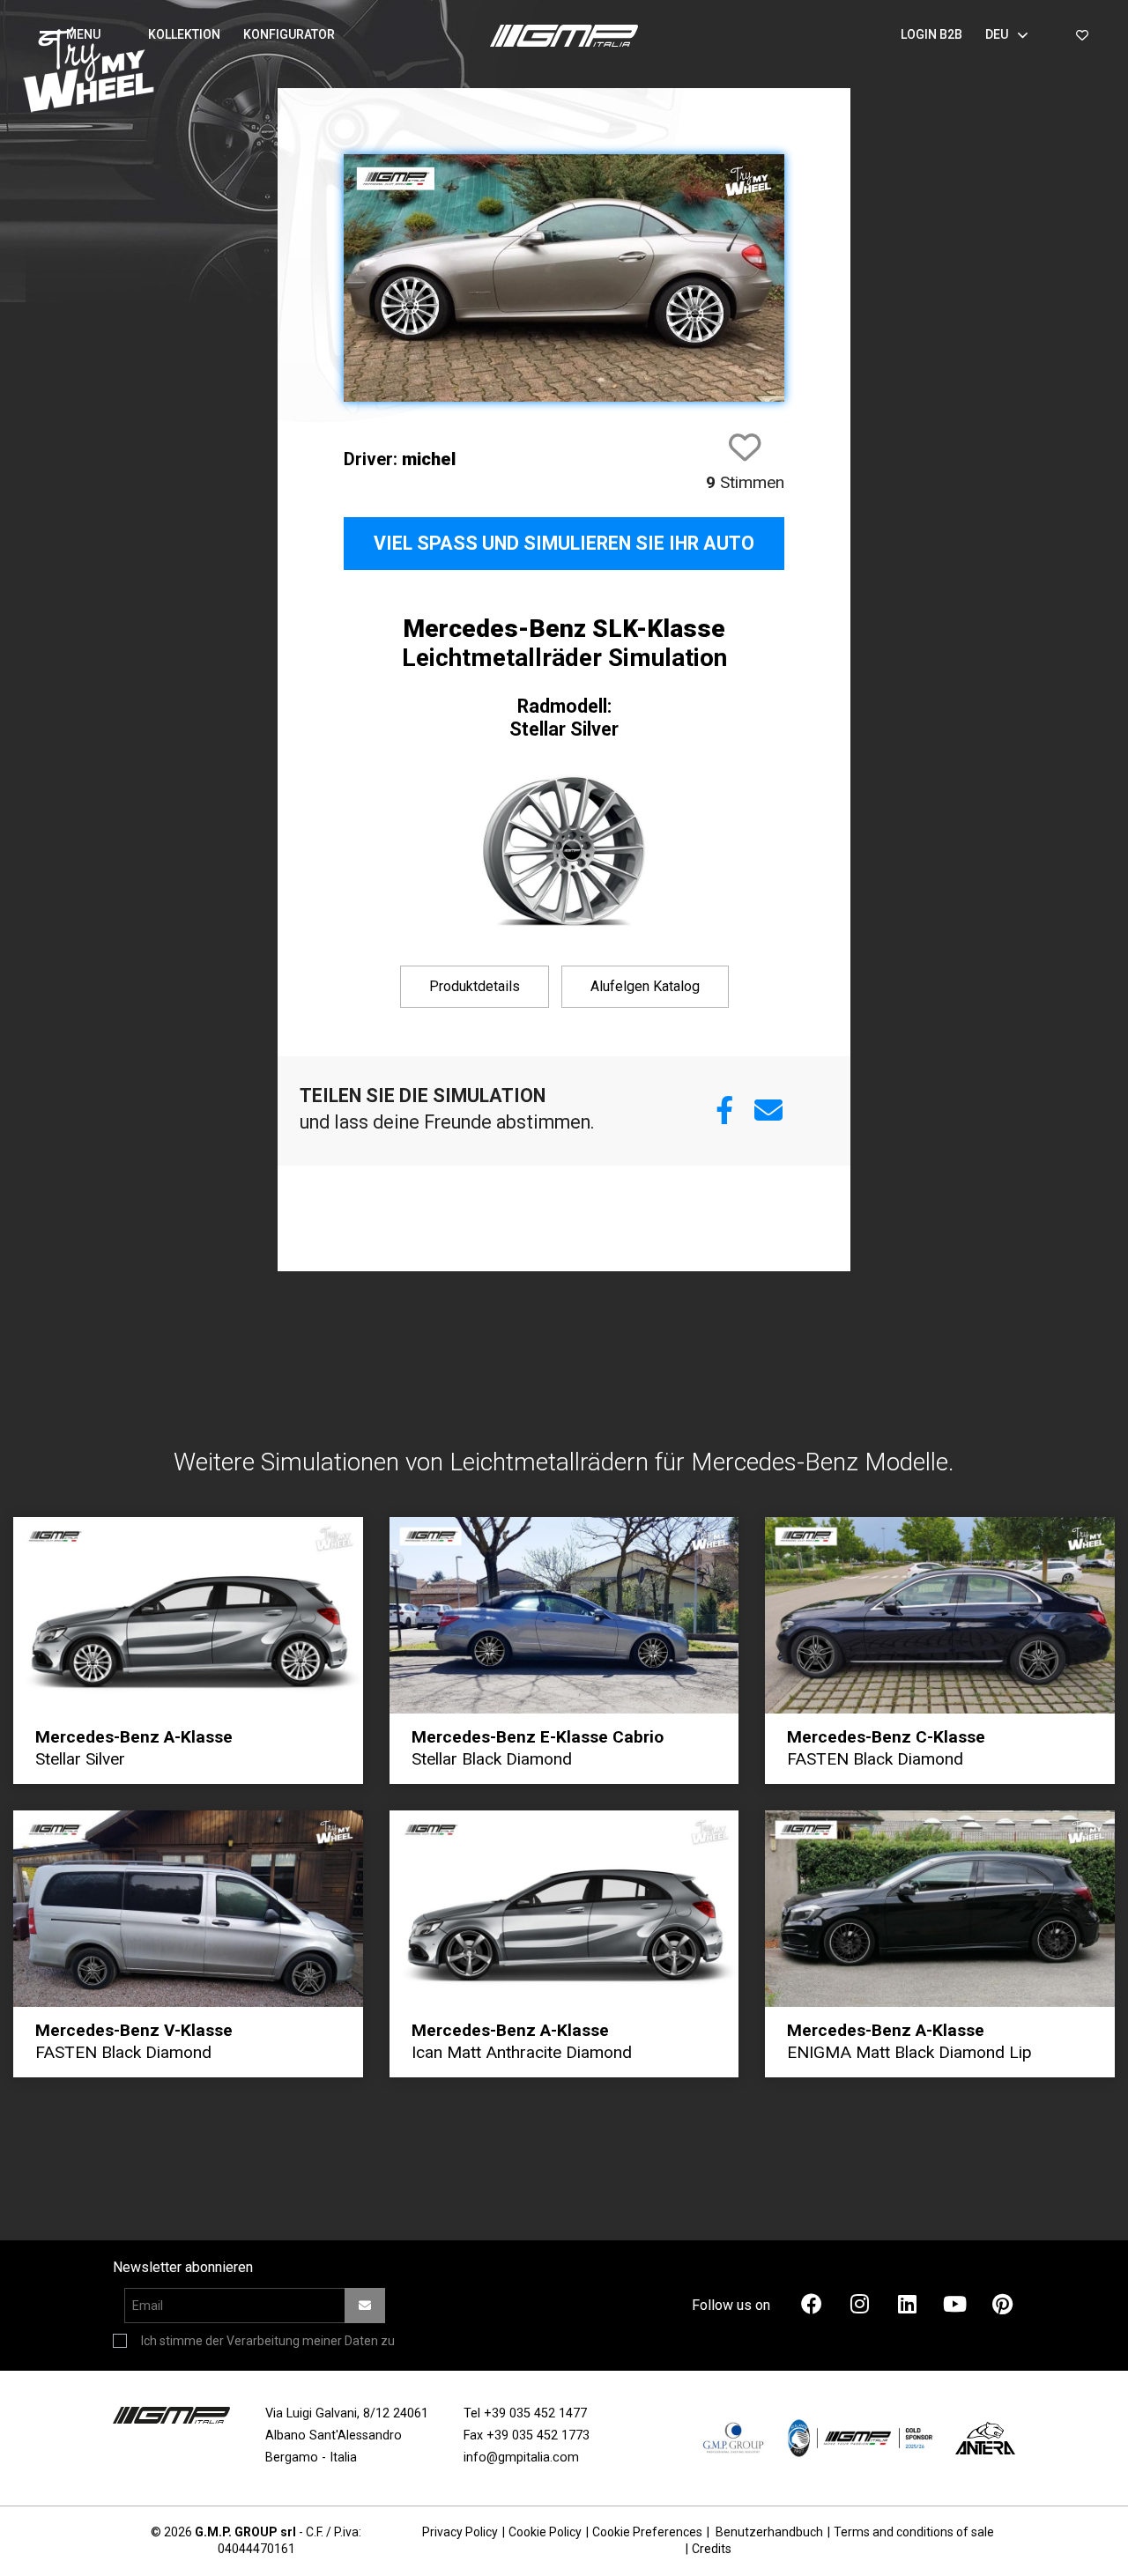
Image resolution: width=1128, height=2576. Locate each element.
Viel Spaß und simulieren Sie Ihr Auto (564, 543)
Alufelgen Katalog (645, 986)
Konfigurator (289, 34)
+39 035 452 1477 (535, 2413)
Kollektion (184, 34)
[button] (77, 35)
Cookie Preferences (647, 2532)
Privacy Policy (460, 2532)
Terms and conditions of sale (914, 2532)
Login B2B (931, 34)
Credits (712, 2549)
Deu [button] (997, 34)
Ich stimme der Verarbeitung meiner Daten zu (268, 2341)
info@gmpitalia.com (521, 2458)
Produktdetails (475, 986)
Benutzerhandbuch (769, 2532)
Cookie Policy (545, 2532)
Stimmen (745, 482)
